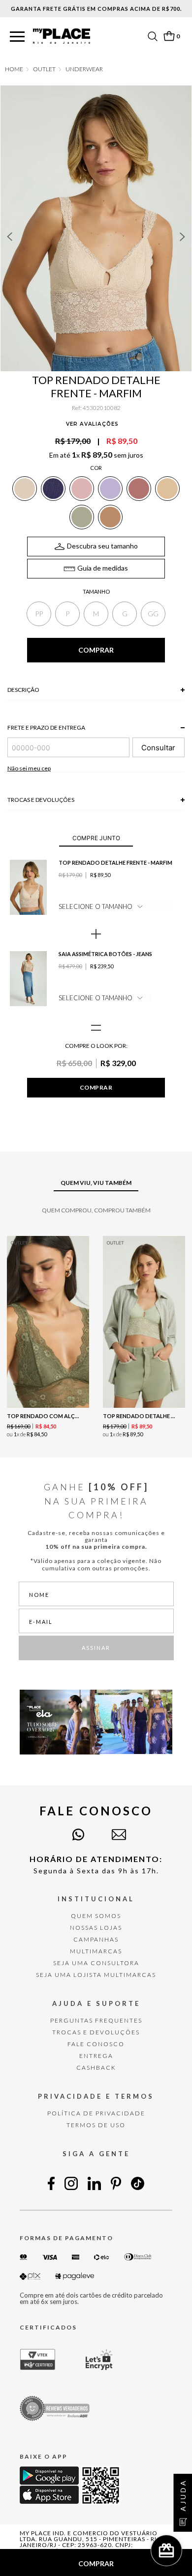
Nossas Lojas (96, 1928)
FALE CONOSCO (96, 2044)
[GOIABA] (139, 489)
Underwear (84, 69)
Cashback (96, 2068)
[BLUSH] (82, 489)
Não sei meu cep (29, 768)
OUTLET (44, 69)
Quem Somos (96, 1916)
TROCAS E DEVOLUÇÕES (96, 2032)
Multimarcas (96, 1951)
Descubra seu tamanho (102, 546)
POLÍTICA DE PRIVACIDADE (96, 2113)
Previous (9, 237)
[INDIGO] (53, 489)
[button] (17, 37)
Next (183, 237)
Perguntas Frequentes (96, 2020)
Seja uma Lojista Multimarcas (96, 1975)
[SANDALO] (110, 517)
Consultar (158, 748)
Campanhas (96, 1939)
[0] (169, 36)
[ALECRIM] (82, 517)
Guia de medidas (103, 568)
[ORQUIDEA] (110, 489)
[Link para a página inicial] (14, 69)
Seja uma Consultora (96, 1963)
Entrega (96, 2056)
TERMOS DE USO (96, 2125)
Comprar (96, 1087)
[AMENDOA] (167, 489)
